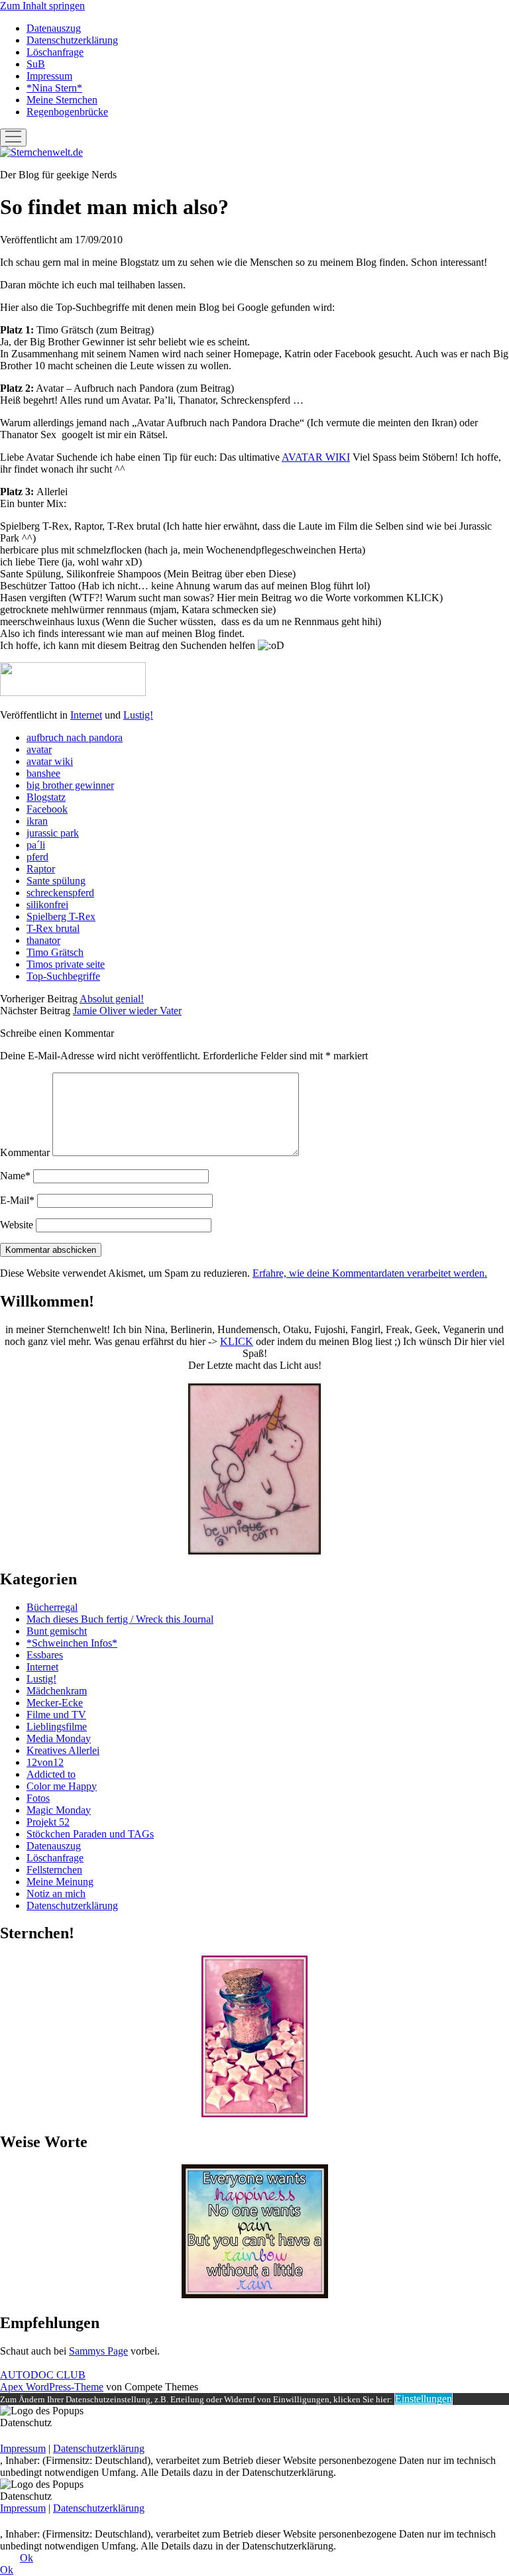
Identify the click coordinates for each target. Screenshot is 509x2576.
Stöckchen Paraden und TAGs (90, 1834)
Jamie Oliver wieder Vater (127, 1011)
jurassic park (53, 833)
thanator (43, 940)
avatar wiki (50, 761)
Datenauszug (54, 28)
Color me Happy (62, 1786)
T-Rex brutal (53, 928)
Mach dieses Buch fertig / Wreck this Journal (120, 1619)
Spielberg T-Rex (61, 916)
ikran (37, 821)
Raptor (41, 869)
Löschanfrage (55, 52)
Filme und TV (56, 1715)
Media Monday (59, 1738)
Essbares (45, 1655)
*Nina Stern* (54, 88)
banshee (43, 773)
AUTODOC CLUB (43, 2375)
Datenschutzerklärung (72, 40)
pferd (37, 857)
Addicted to (51, 1774)
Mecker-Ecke (55, 1703)
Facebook (47, 809)
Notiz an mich (56, 1894)
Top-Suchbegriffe (63, 976)
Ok (27, 2558)
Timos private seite (66, 964)
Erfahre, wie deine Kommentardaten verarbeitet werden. (370, 1273)
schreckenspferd (60, 893)
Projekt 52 (48, 1822)
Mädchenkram (57, 1691)
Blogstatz (46, 797)
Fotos (38, 1798)
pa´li (36, 845)
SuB (36, 64)
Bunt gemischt (57, 1631)
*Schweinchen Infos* (72, 1643)
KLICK (237, 1341)
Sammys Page (98, 2351)
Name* (15, 1176)
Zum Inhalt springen (42, 6)
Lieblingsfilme (57, 1727)
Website (17, 1225)
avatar (39, 749)
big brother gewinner (70, 785)
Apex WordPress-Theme (52, 2387)
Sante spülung (56, 881)
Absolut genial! (112, 999)
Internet (86, 715)
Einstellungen (424, 2399)
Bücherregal (52, 1607)
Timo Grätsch (55, 952)
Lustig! (138, 715)
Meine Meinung (60, 1882)
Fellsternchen (54, 1870)
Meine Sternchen (62, 100)
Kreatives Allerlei (63, 1750)
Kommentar (25, 1152)
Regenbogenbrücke (67, 112)
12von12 (45, 1762)
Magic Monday (59, 1810)
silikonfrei (47, 905)
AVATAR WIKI (316, 457)
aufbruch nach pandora (75, 737)
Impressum (49, 76)
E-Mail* (17, 1200)
